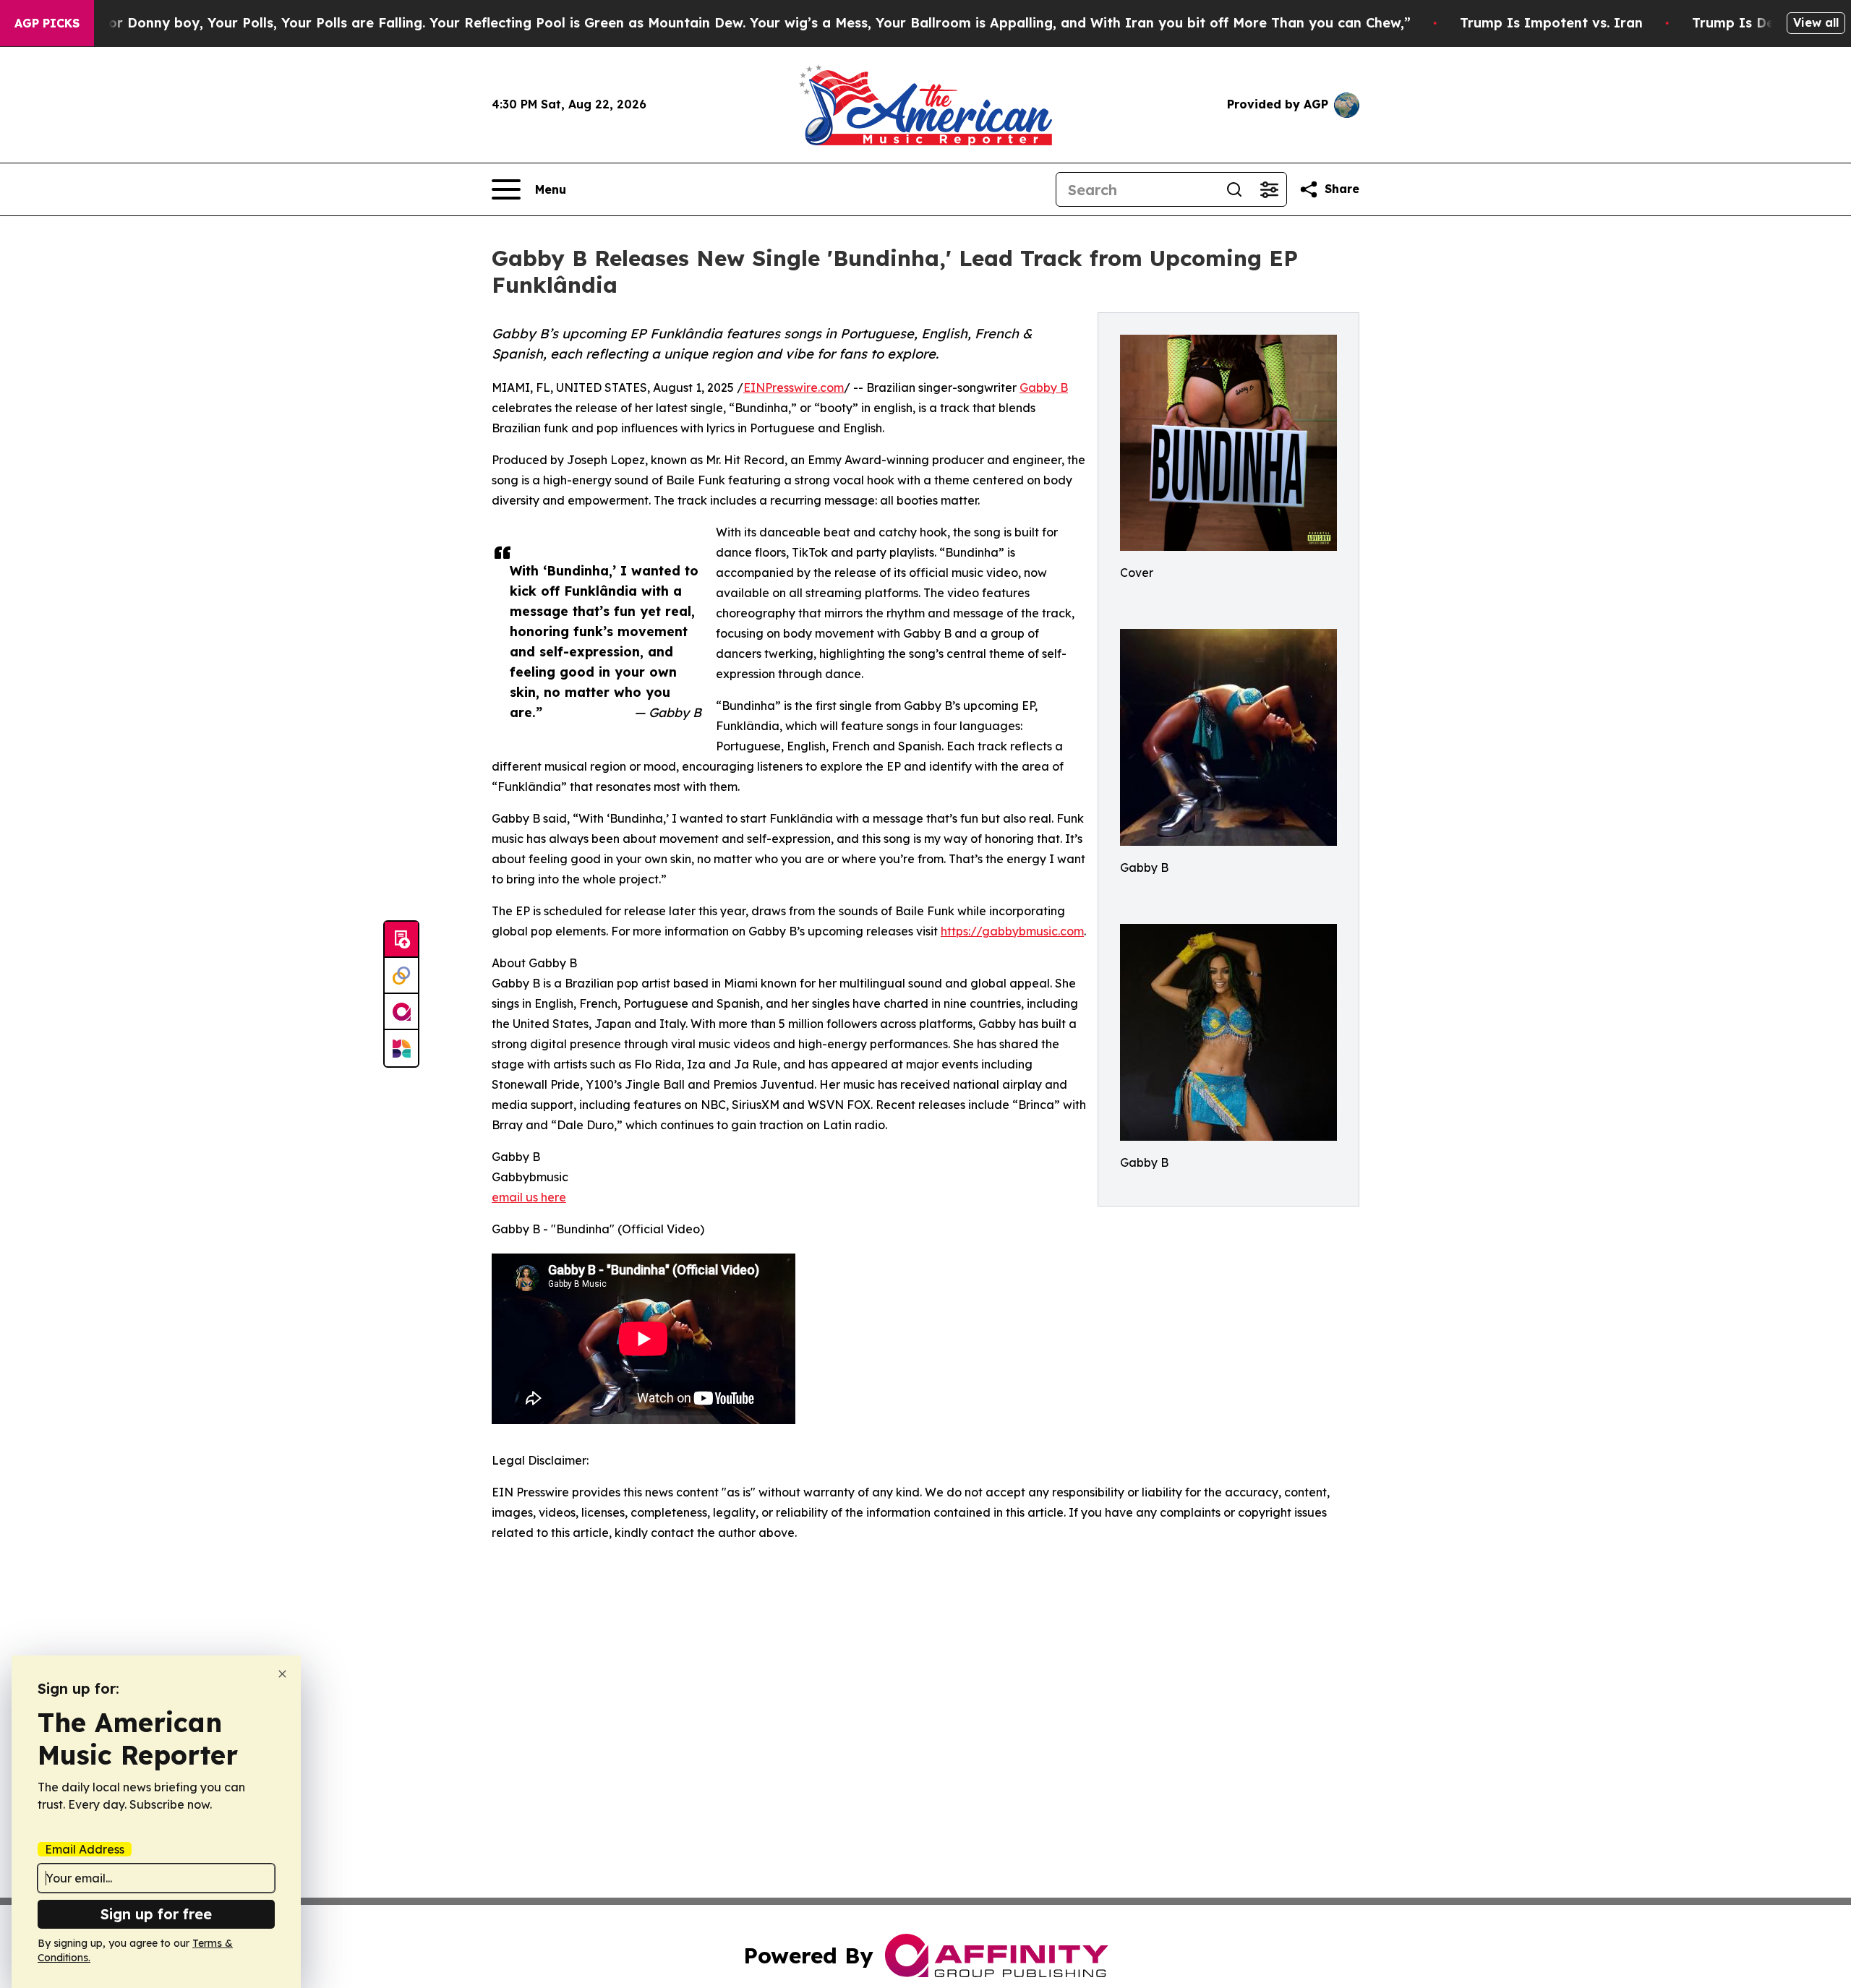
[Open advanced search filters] (1269, 189)
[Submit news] (401, 940)
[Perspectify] (401, 976)
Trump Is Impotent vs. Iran (1551, 23)
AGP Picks (47, 23)
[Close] (282, 1674)
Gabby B (1044, 387)
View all (1816, 22)
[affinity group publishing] (401, 1012)
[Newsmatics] (401, 1048)
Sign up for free (156, 1914)
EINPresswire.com (794, 387)
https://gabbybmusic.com (1012, 931)
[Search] (1234, 189)
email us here (529, 1197)
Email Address (85, 1849)
